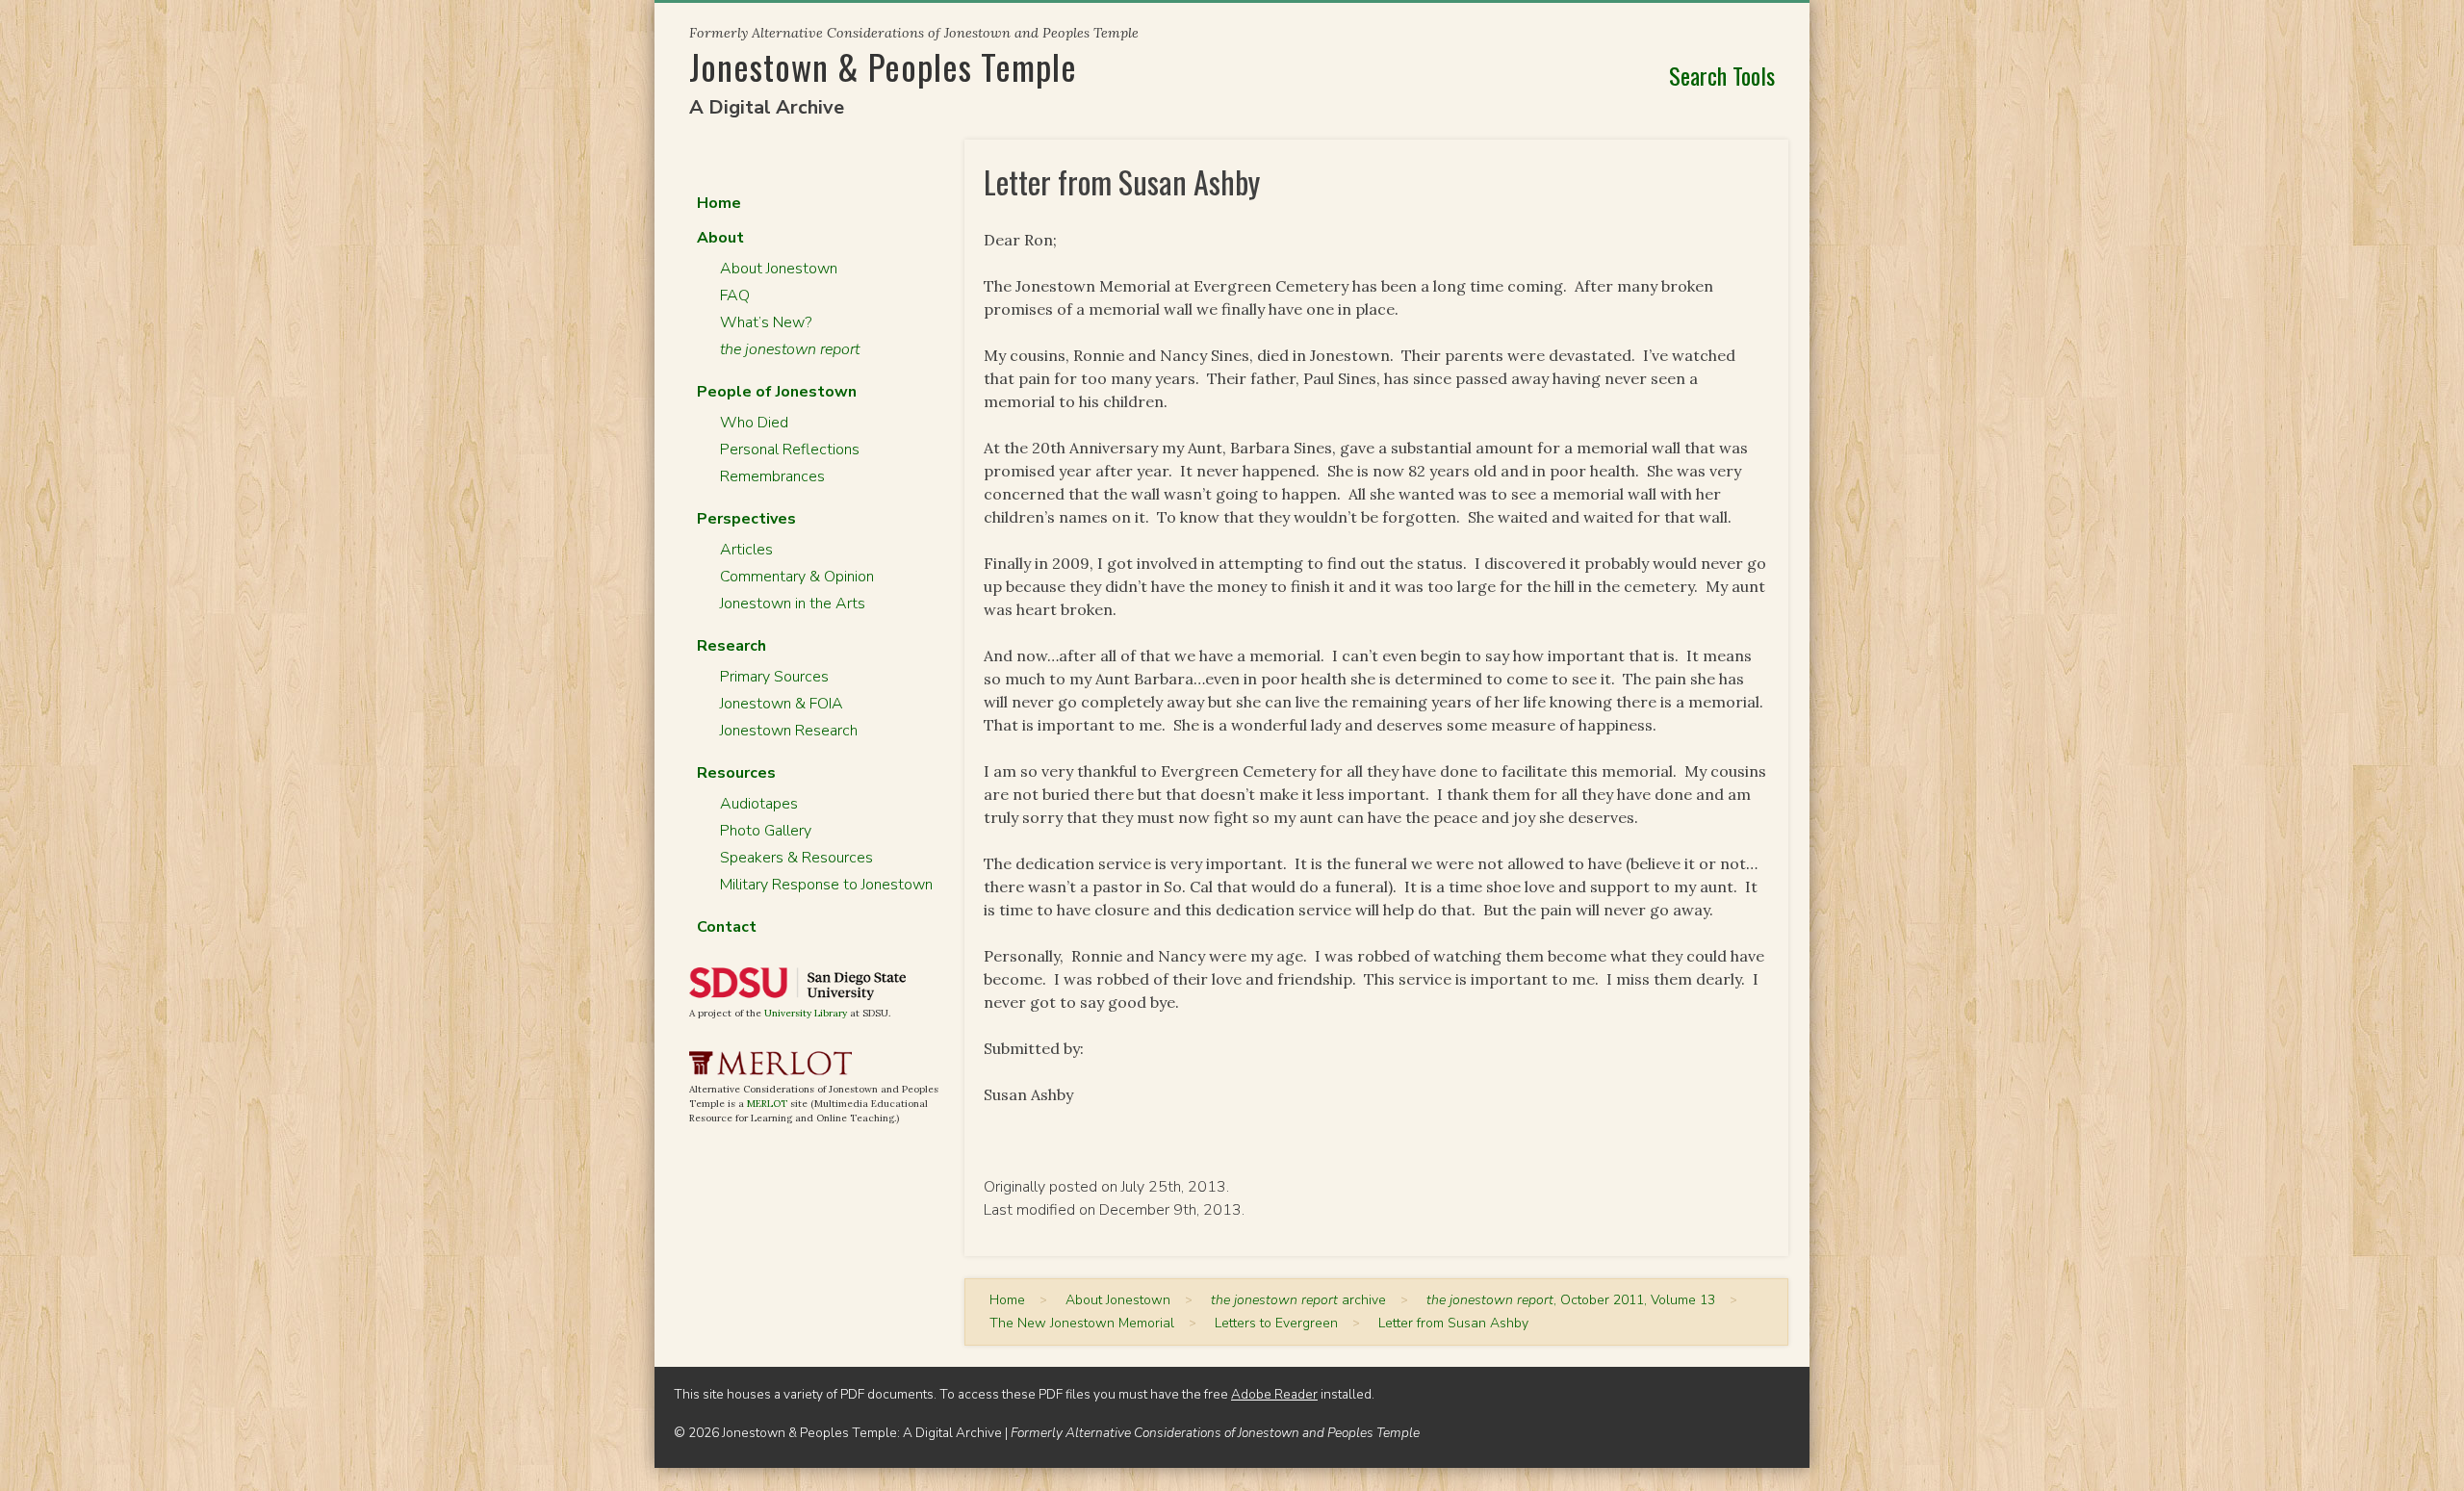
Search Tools (1722, 75)
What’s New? (766, 322)
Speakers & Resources (796, 858)
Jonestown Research (789, 731)
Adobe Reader (1274, 1394)
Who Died (754, 423)
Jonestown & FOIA (782, 704)
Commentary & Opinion (797, 577)
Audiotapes (759, 804)
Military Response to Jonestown (826, 885)
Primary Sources (774, 677)
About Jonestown (779, 269)
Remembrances (772, 476)
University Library (806, 1013)
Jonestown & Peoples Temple (883, 66)
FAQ (735, 296)
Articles (746, 550)
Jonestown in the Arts (793, 604)
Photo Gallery (766, 831)
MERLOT (767, 1104)
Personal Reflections (790, 450)
